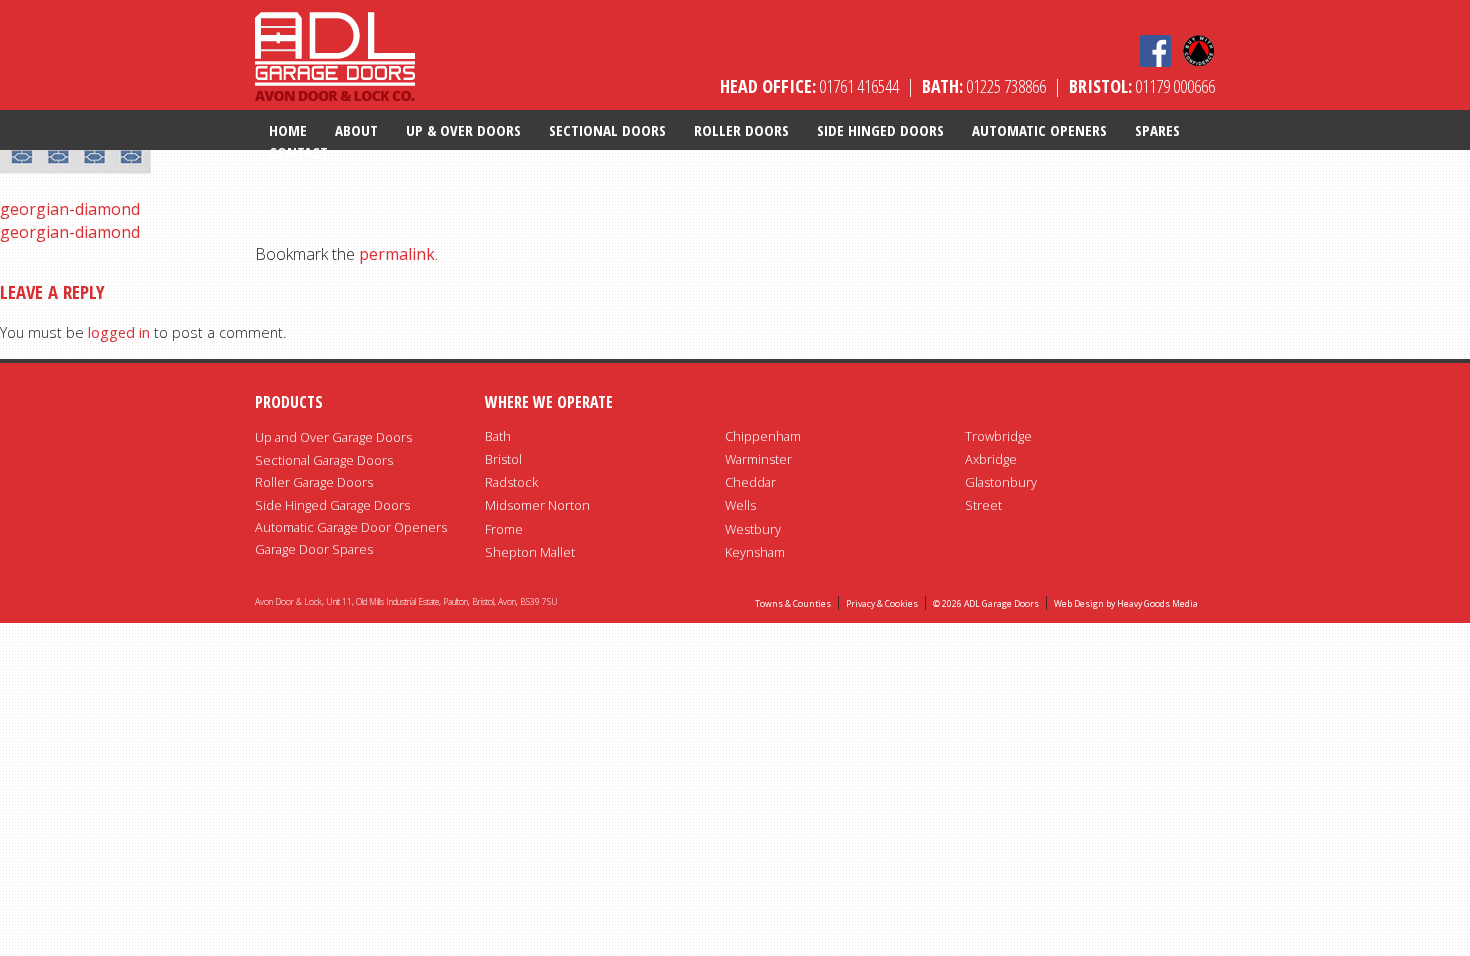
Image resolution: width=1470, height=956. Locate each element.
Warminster (758, 459)
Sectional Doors (607, 130)
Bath (498, 436)
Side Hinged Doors (880, 130)
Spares (1157, 130)
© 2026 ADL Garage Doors (986, 604)
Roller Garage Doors (314, 482)
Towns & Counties (793, 604)
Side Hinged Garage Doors (332, 505)
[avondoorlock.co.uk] (335, 53)
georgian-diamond (70, 209)
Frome (504, 529)
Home (288, 130)
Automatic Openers (1039, 130)
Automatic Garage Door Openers (351, 527)
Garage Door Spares (314, 549)
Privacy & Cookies (882, 604)
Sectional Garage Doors (324, 460)
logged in (119, 332)
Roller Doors (741, 130)
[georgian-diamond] (80, 159)
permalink (397, 254)
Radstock (511, 482)
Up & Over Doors (463, 130)
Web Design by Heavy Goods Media (1126, 604)
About (356, 130)
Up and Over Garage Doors (333, 437)
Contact (298, 152)
